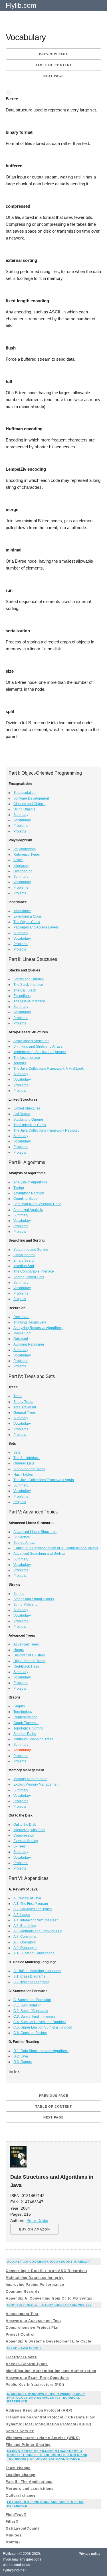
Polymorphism (25, 849)
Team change (18, 2468)
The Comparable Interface (34, 1271)
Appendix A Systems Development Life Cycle (49, 2341)
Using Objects (24, 809)
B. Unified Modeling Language (37, 1971)
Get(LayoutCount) (22, 2528)
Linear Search (24, 1255)
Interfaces (21, 866)
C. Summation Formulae (32, 2000)
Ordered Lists (24, 1463)
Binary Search (24, 1260)
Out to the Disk (25, 1825)
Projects (20, 831)
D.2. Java (21, 2056)
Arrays (18, 860)
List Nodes (22, 1114)
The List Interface (27, 1058)
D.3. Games (23, 2062)
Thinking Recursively (30, 1322)
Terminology (23, 1712)
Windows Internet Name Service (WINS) (43, 2438)
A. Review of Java (27, 1898)
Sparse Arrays (24, 1543)
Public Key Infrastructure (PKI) (35, 2385)
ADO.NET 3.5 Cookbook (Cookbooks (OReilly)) (49, 2262)
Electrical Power (21, 2357)
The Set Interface (27, 1458)
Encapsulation (25, 793)
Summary (21, 815)
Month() (13, 2542)
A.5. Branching (25, 1926)
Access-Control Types (27, 2364)
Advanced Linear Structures (35, 1532)
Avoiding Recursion (29, 1344)
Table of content (54, 65)
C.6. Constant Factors (30, 2033)
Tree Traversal (25, 1407)
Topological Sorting (28, 1728)
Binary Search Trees (29, 1469)
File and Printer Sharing (28, 2445)
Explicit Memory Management (36, 1784)
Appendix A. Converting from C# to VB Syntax (49, 2298)
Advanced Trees (26, 1644)
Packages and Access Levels (36, 927)
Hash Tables (23, 1474)
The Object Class (27, 922)
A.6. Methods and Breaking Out (38, 1931)
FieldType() (16, 2515)
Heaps (19, 1650)
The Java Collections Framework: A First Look (49, 1069)
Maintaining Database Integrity (35, 2278)
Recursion (21, 1317)
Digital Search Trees (29, 1661)
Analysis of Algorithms (30, 1182)
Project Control (20, 2334)
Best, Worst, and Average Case (37, 1204)
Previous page (54, 54)
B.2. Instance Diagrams (31, 1982)
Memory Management (30, 1779)
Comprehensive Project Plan (33, 2328)
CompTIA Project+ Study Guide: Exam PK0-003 (49, 2305)
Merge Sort (22, 1333)
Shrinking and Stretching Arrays (38, 1046)
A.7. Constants (25, 1937)
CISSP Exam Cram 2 (24, 2348)
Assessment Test (22, 2314)
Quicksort (21, 1339)
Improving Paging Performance (35, 2285)
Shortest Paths (25, 1734)
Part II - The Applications (29, 2482)
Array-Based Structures (31, 1041)
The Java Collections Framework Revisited (47, 1130)
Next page (53, 76)
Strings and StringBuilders (34, 1599)
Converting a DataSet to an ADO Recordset (47, 2271)
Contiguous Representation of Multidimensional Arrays (56, 1548)
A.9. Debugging (26, 1948)
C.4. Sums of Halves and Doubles (40, 2022)
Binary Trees (23, 1402)
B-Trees (20, 1846)
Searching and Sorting (31, 1250)
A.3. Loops (22, 1915)
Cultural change (21, 2495)
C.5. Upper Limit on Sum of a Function (43, 2027)
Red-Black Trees (26, 1666)
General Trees (25, 1413)
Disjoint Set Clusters (29, 1655)
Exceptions (22, 996)
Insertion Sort (24, 1266)
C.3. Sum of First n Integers (34, 2017)
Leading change (21, 2475)
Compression (24, 1835)
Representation (25, 1717)
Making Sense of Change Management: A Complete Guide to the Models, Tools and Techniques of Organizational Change (47, 2455)
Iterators (20, 1063)
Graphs (19, 1706)
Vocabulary (22, 820)
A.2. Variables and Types (33, 1909)
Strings (19, 1594)
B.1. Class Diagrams (29, 1976)
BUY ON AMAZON (35, 2229)
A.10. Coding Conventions (34, 1953)
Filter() (12, 2522)
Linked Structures (27, 1108)
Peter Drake (37, 2221)
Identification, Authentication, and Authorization (51, 2371)
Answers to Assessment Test (33, 2321)
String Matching (26, 1605)
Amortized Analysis (28, 1210)
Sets (17, 1452)
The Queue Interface (29, 1001)
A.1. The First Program (31, 1904)
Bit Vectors (22, 1537)
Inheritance (22, 911)
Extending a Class (28, 916)
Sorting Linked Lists (29, 1277)
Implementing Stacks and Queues (40, 1052)
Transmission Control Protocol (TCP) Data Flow (50, 2417)
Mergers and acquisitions (30, 2489)
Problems (21, 826)
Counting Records (23, 2292)
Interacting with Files (29, 1830)
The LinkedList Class (30, 1125)
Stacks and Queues (29, 979)
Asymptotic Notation (29, 1193)
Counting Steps (25, 1199)
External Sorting (26, 1841)
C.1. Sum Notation (28, 2005)
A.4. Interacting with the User (36, 1920)
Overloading (23, 871)
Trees (18, 1396)
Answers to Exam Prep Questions (37, 2378)
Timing (19, 1188)
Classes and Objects (29, 804)
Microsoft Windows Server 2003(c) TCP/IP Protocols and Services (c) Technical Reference (46, 2398)
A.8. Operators (25, 1942)
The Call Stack (25, 990)
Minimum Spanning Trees (33, 1739)
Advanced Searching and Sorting (39, 1554)
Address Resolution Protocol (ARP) (39, 2410)
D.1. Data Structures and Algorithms (41, 2051)
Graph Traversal (26, 1723)
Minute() (13, 2535)
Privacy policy (89, 2554)
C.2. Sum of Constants (31, 2011)
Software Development (31, 798)
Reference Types (27, 855)
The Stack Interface (28, 985)
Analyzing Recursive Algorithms (38, 1328)
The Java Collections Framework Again (44, 1480)
